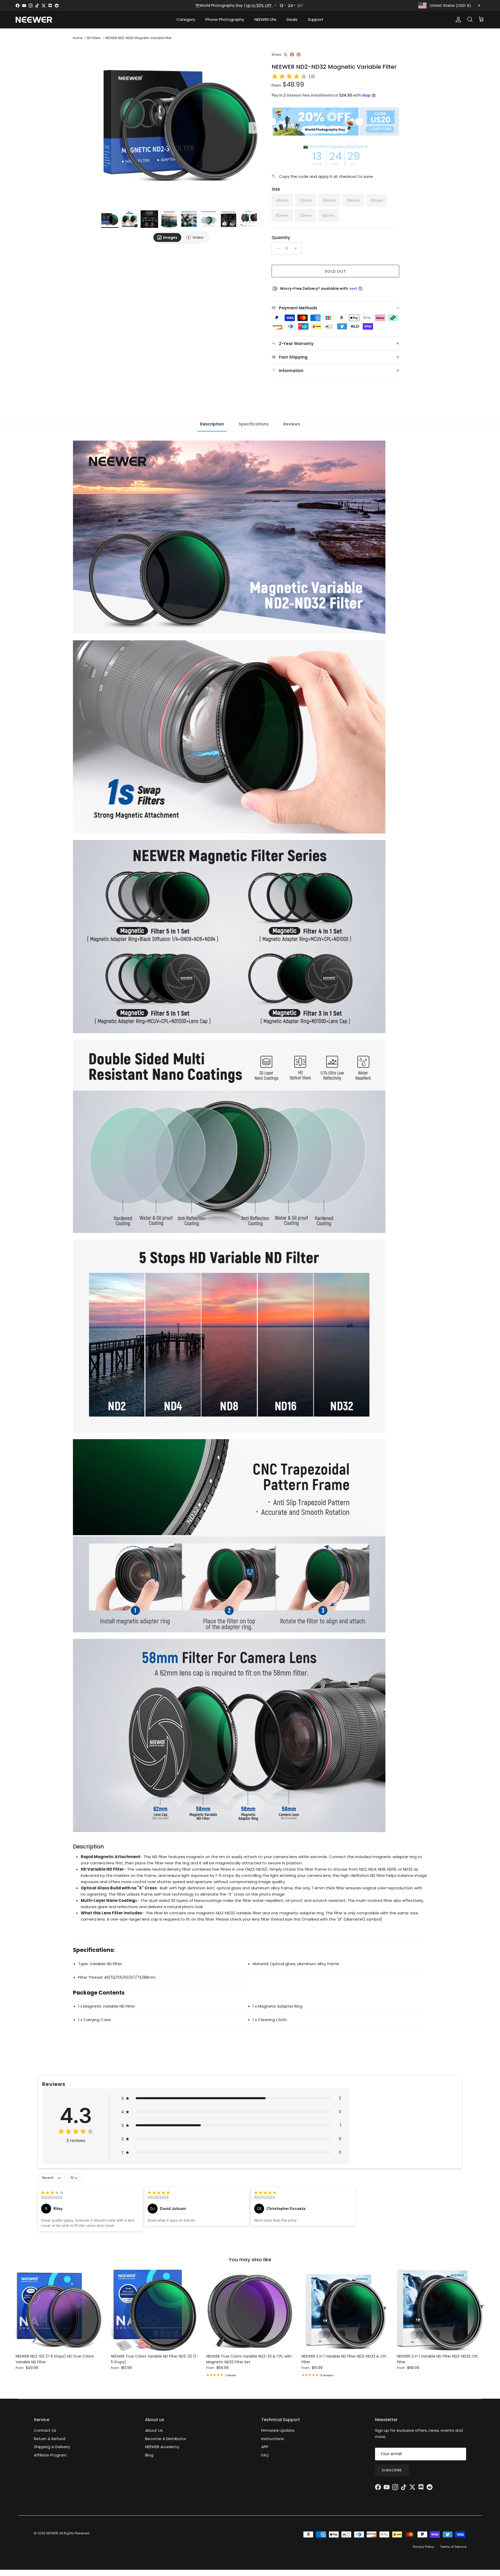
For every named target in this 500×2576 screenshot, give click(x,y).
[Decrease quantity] (276, 248)
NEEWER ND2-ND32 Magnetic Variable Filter (138, 38)
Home (78, 38)
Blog (149, 2455)
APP (265, 2447)
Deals (292, 19)
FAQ (265, 2455)
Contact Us (45, 2430)
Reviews (292, 424)
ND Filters (94, 38)
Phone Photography (225, 19)
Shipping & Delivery (52, 2447)
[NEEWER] (34, 20)
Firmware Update (278, 2430)
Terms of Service (453, 2547)
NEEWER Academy (162, 2447)
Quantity (281, 238)
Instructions (273, 2439)
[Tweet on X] (286, 55)
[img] (289, 77)
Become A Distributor (166, 2439)
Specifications (254, 424)
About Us (154, 2430)
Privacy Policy (423, 2547)
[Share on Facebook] (292, 55)
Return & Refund (50, 2439)
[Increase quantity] (297, 248)
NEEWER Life (265, 19)
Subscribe (392, 2470)
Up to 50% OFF (259, 5)
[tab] (167, 237)
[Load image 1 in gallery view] (180, 125)
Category (186, 19)
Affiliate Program (50, 2455)
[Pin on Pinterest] (299, 55)
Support (316, 19)
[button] (231, 2098)
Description (212, 424)
